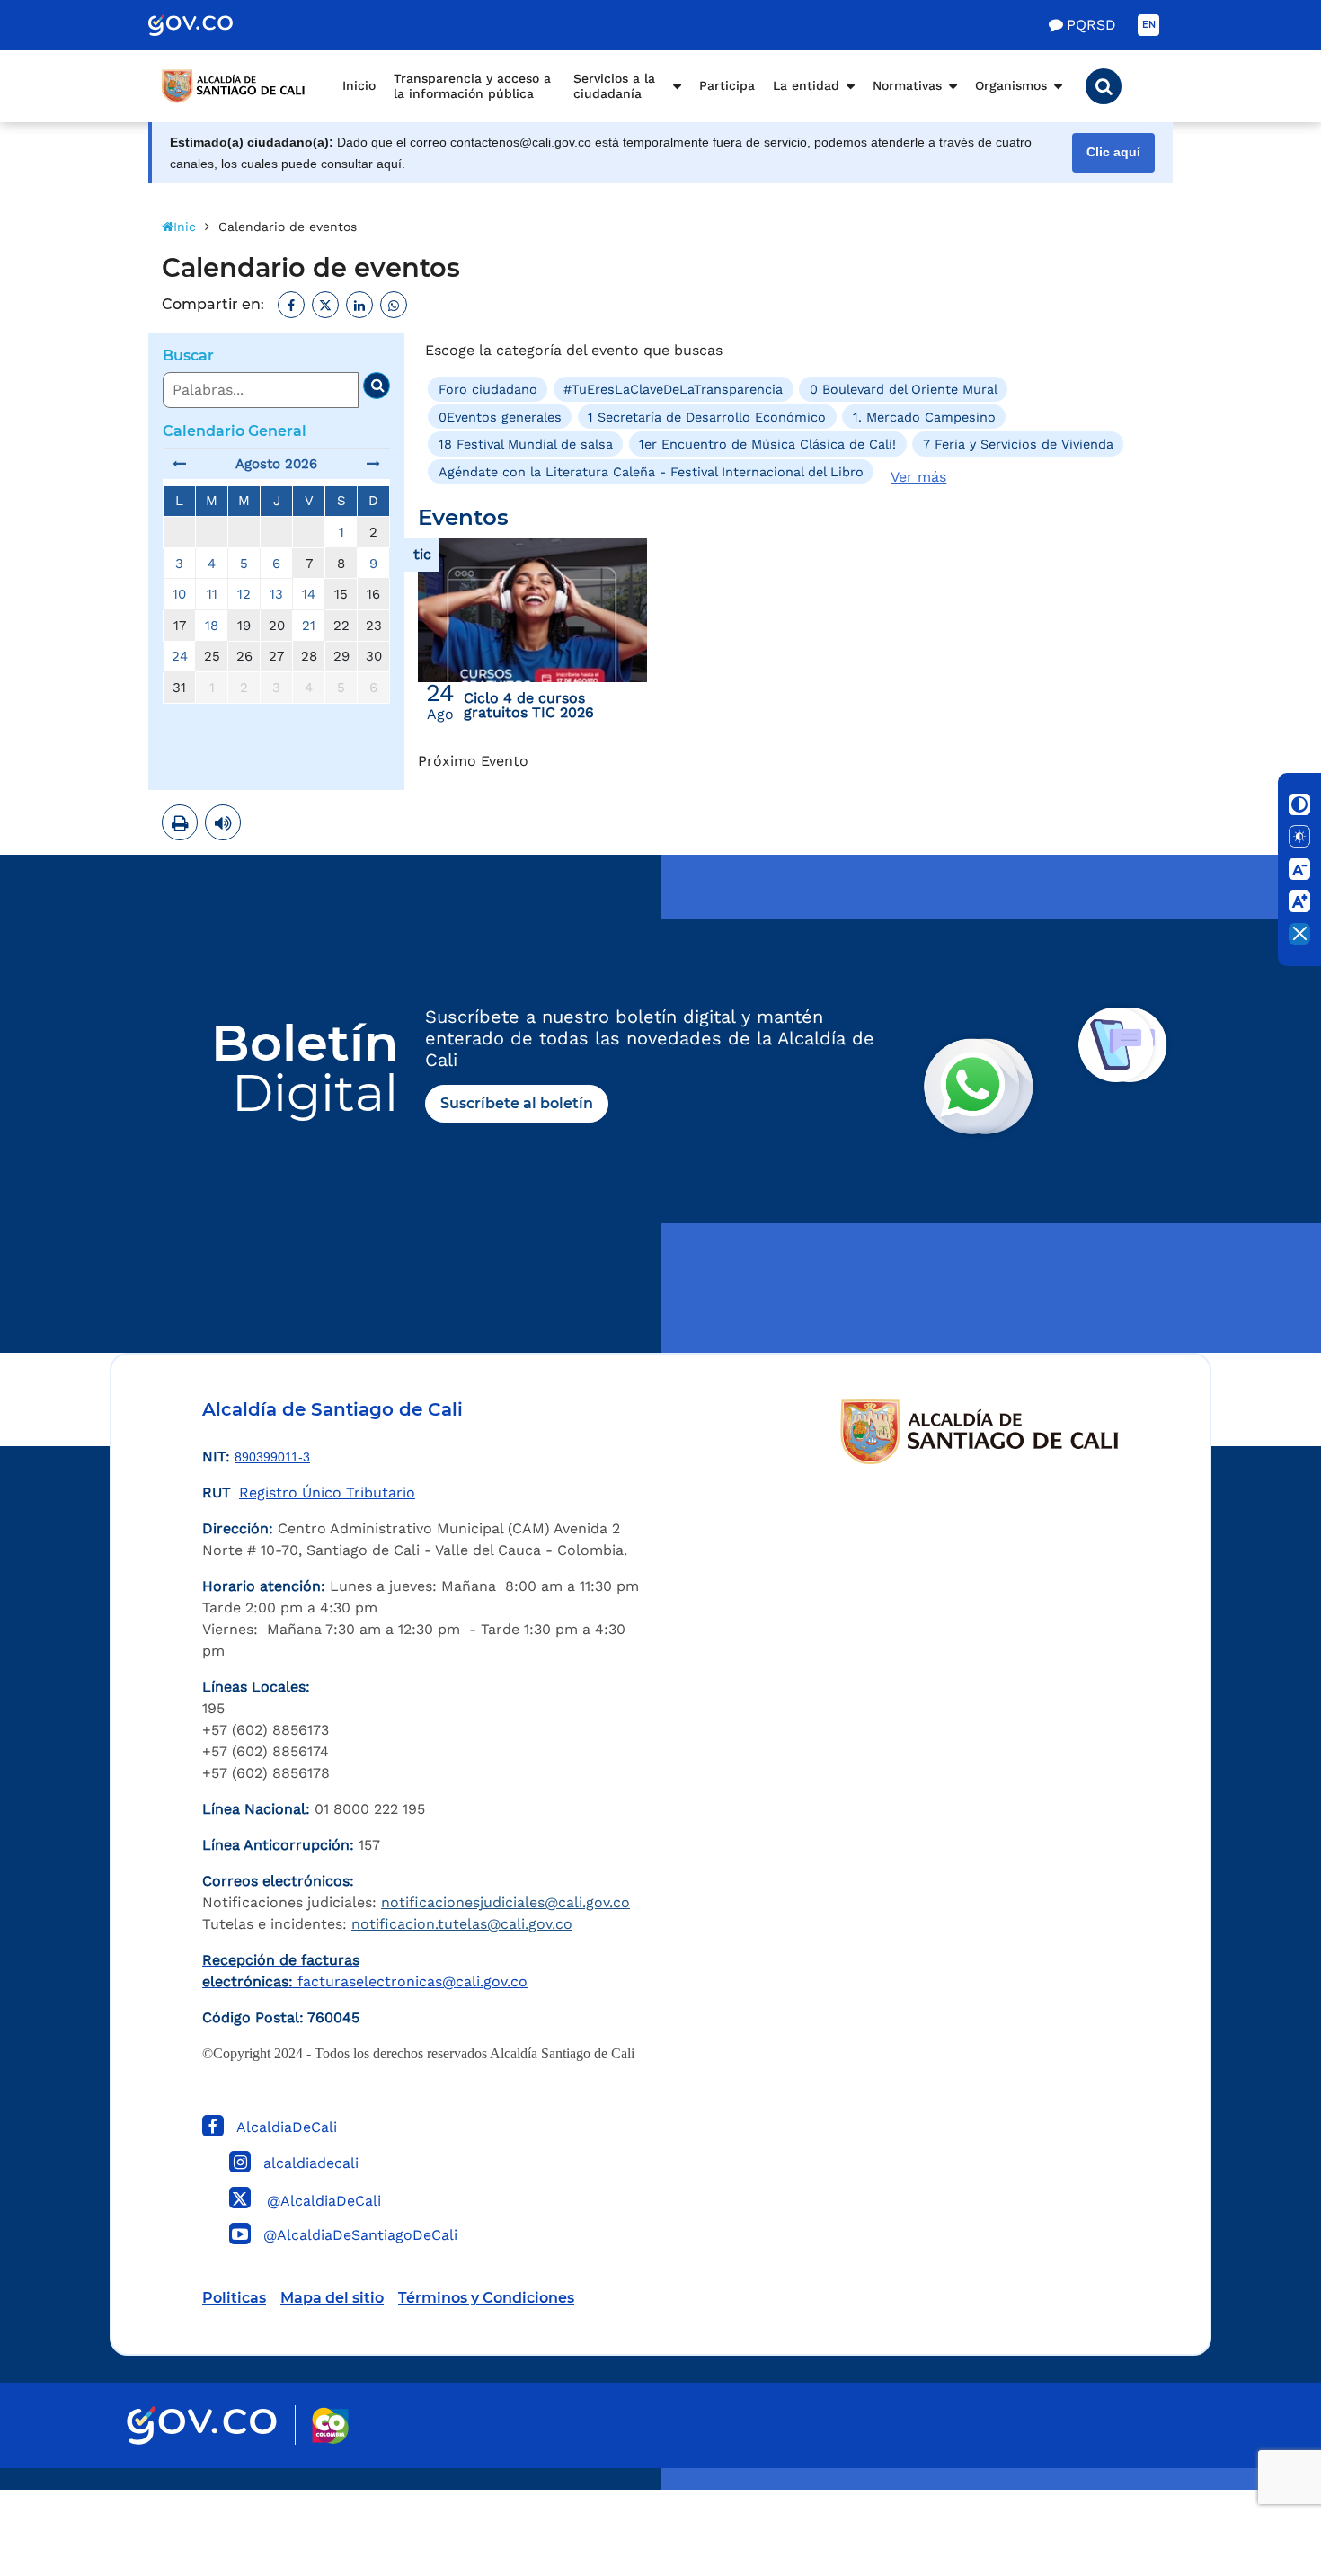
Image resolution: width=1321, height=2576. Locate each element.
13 (276, 594)
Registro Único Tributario (327, 1492)
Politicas (234, 2298)
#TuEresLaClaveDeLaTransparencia (673, 389)
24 (180, 656)
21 (309, 626)
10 (179, 594)
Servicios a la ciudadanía (614, 86)
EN (1149, 25)
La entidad (806, 85)
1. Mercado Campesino (924, 417)
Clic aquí (1113, 152)
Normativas (907, 85)
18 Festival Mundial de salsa (526, 444)
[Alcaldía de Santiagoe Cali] (234, 86)
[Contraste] (1299, 804)
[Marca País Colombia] (330, 2425)
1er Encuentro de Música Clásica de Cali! (767, 444)
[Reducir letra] (1299, 869)
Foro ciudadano (488, 389)
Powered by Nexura (1256, 2481)
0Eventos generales (500, 417)
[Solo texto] (1299, 837)
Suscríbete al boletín (517, 1103)
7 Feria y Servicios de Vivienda (1018, 444)
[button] (1104, 86)
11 (212, 594)
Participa (727, 85)
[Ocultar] (1299, 934)
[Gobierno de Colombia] (209, 25)
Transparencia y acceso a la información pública (472, 86)
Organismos (1011, 85)
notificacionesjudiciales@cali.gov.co (505, 1902)
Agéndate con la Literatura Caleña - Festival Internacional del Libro (651, 471)
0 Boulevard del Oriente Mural (904, 389)
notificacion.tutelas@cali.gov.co (462, 1924)
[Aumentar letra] (1299, 902)
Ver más (918, 477)
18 (212, 626)
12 (244, 594)
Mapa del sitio (332, 2298)
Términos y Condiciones (486, 2298)
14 (309, 594)
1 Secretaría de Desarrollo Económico (707, 417)
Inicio (359, 85)
